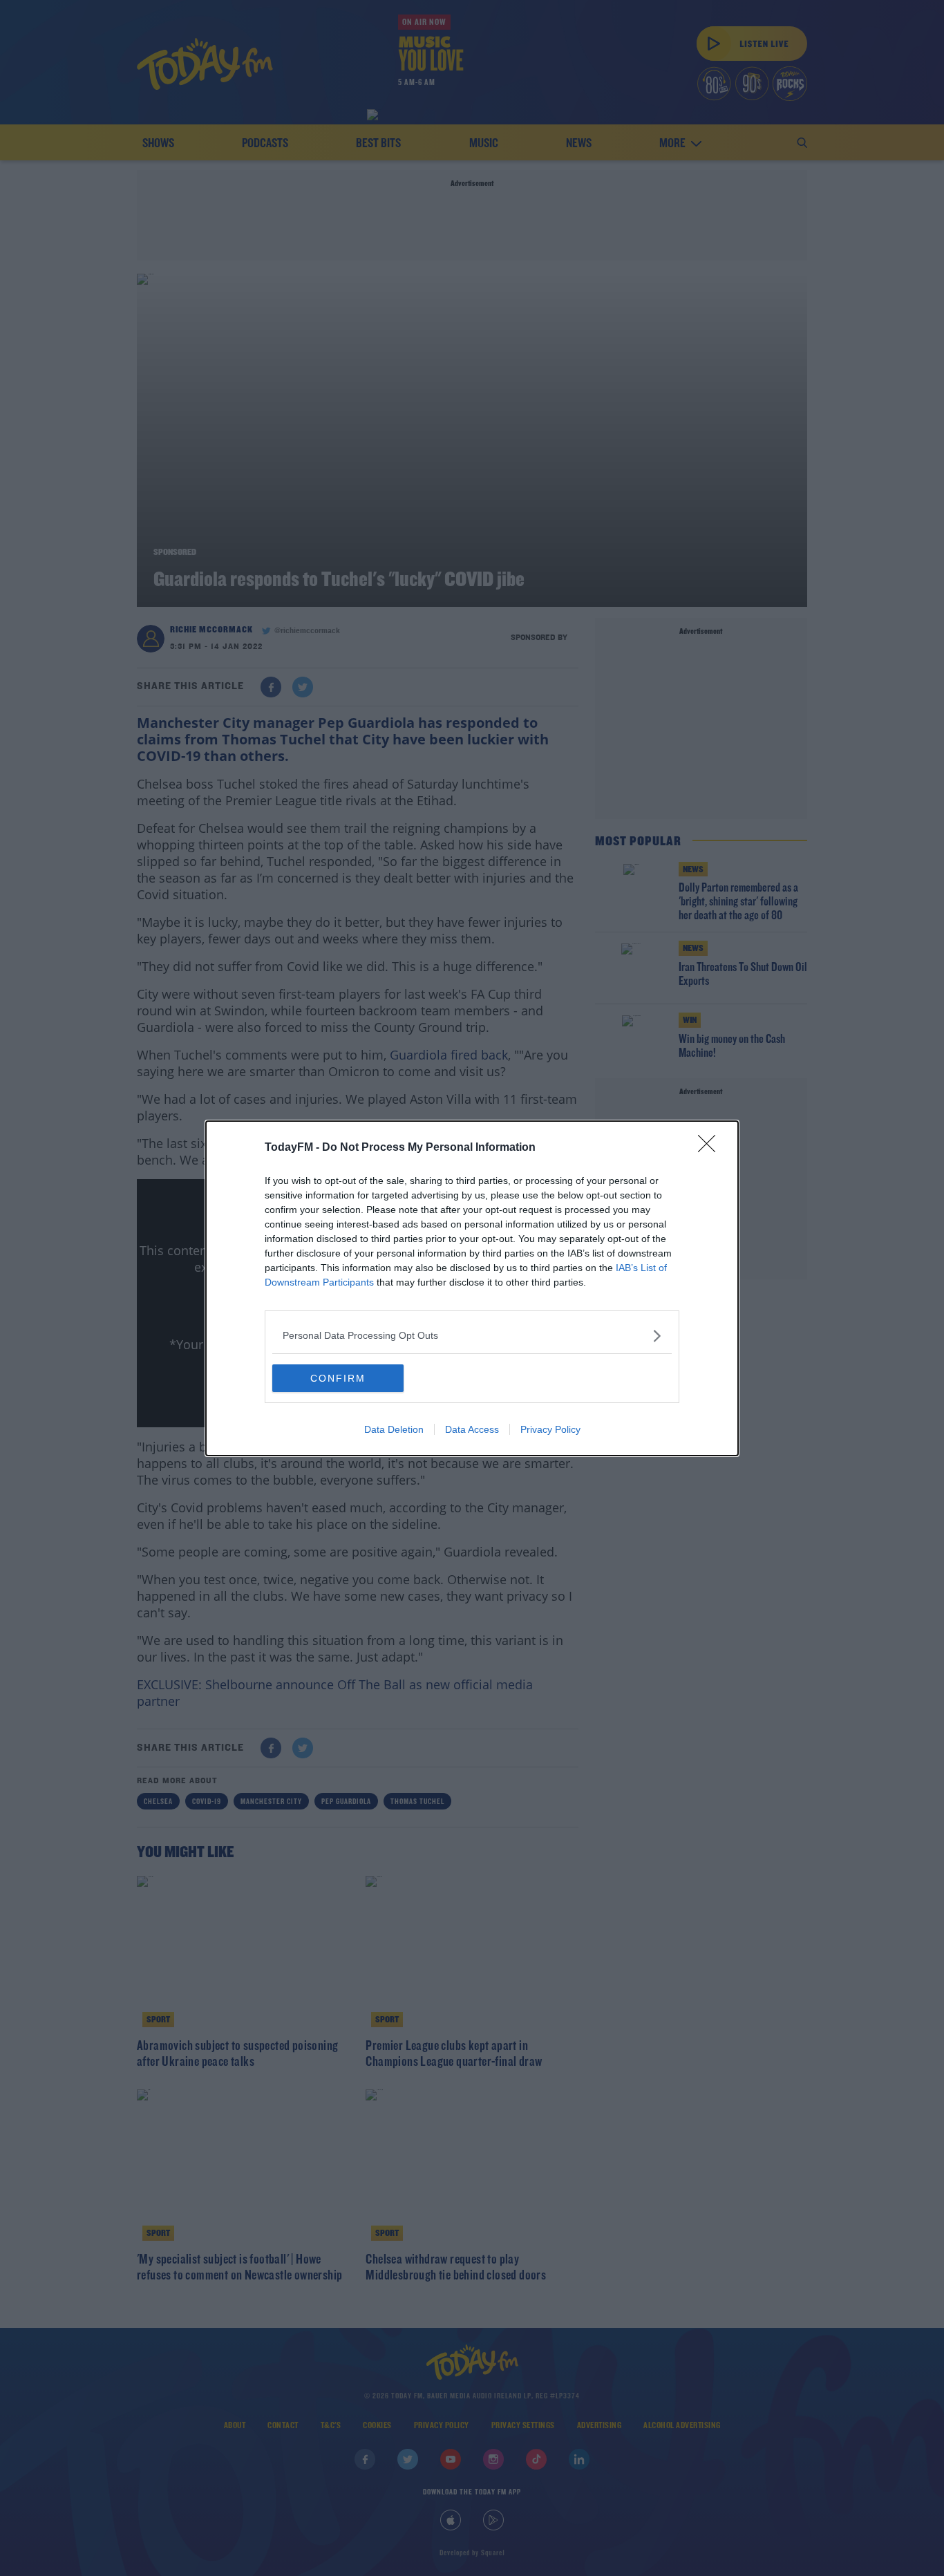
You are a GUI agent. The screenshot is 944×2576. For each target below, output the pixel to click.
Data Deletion (394, 1429)
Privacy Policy (550, 1429)
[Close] (711, 1148)
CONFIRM (338, 1378)
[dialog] (472, 1288)
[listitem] (472, 1336)
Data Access (472, 1429)
